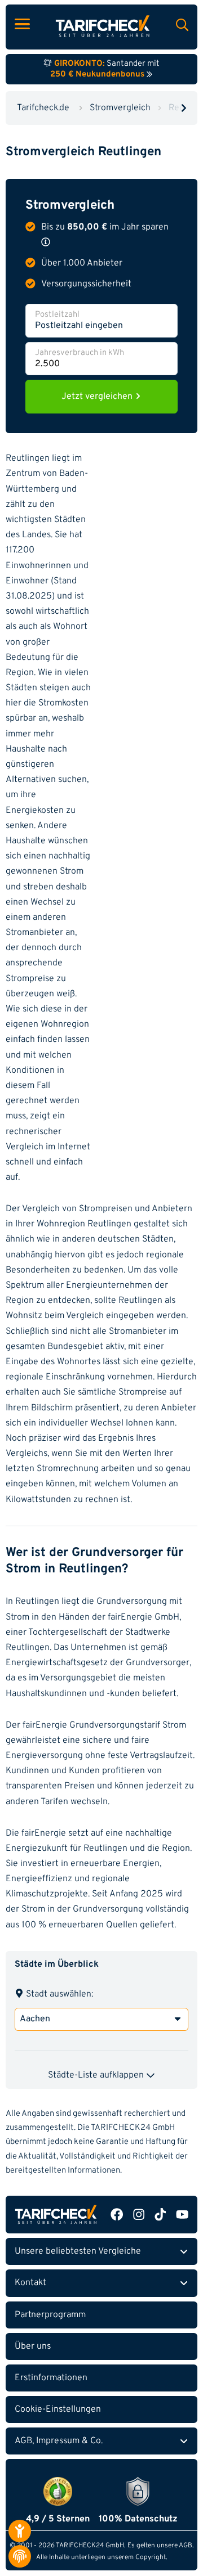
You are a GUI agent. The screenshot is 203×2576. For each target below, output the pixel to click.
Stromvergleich (120, 108)
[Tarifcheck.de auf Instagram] (139, 2215)
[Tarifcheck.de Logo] (56, 2215)
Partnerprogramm (50, 2315)
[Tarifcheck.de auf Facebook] (117, 2215)
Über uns (33, 2346)
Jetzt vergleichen (98, 397)
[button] (46, 242)
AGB (186, 2546)
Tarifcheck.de (43, 108)
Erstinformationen (51, 2378)
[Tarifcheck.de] (103, 26)
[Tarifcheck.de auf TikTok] (160, 2215)
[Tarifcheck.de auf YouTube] (182, 2215)
